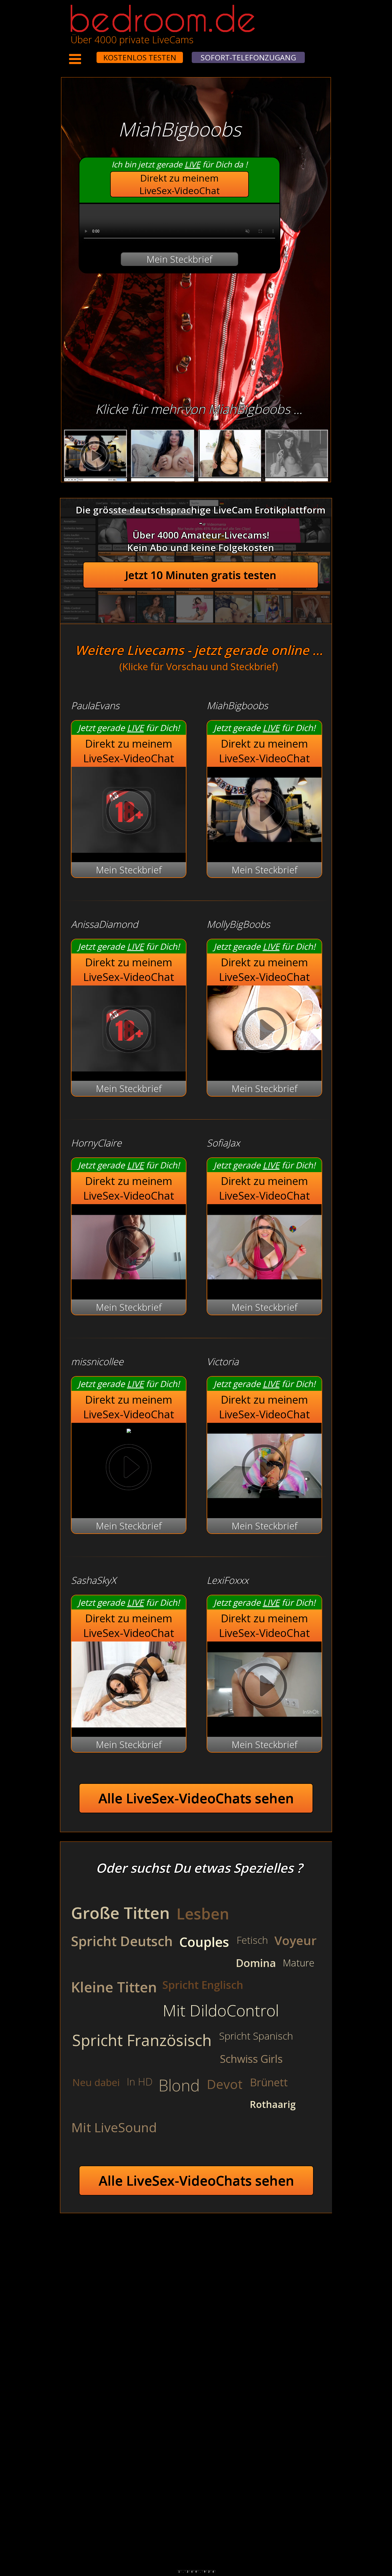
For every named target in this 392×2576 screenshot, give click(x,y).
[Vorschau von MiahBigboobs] (264, 849)
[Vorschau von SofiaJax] (264, 1287)
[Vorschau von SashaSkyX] (129, 1724)
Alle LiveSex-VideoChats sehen (196, 1798)
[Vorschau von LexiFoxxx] (264, 1724)
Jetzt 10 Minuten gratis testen (201, 575)
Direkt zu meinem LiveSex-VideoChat (180, 184)
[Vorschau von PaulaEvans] (129, 849)
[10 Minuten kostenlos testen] (86, 54)
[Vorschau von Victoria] (264, 1505)
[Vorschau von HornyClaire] (129, 1287)
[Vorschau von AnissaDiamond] (129, 1068)
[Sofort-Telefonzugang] (92, 54)
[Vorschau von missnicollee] (129, 1429)
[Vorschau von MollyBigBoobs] (264, 1031)
